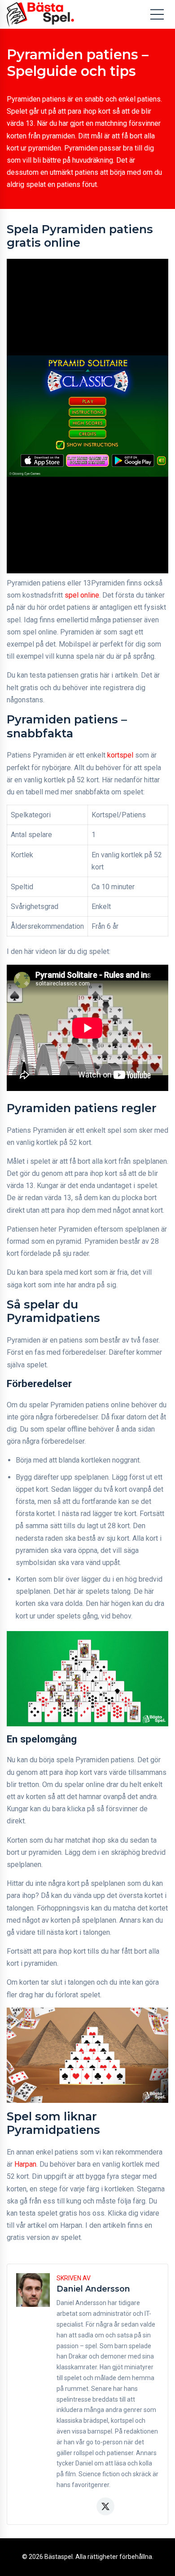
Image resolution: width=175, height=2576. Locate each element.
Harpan (25, 2164)
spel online (82, 595)
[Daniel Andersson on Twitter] (105, 2506)
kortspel (120, 755)
